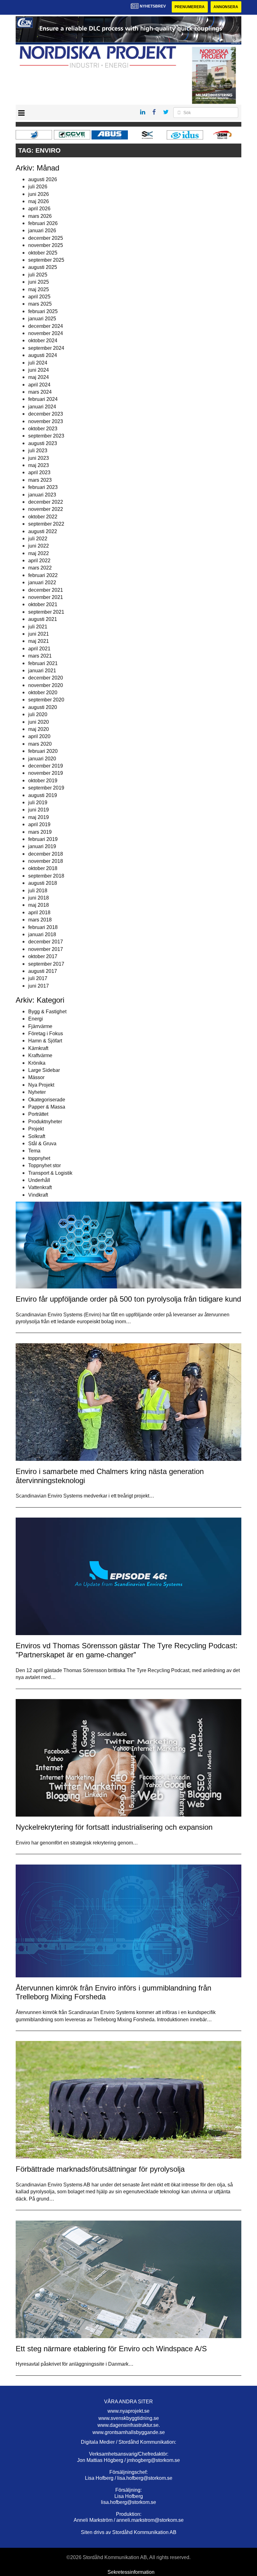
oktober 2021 (43, 604)
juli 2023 (38, 451)
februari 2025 (43, 311)
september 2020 (46, 700)
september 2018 (46, 876)
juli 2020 (38, 714)
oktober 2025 (43, 253)
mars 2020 (40, 744)
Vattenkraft (40, 1187)
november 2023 (46, 421)
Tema (34, 1151)
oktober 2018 (43, 868)
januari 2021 (42, 671)
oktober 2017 (43, 956)
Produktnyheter (45, 1122)
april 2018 (39, 913)
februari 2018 (43, 927)
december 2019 (46, 766)
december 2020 (46, 678)
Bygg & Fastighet (47, 1012)
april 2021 (39, 649)
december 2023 (46, 414)
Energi (36, 1019)
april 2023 (39, 472)
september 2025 (46, 260)
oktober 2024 (43, 341)
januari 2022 (42, 582)
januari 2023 (42, 495)
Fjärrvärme (40, 1026)
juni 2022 (39, 546)
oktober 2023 (43, 429)
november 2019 (46, 773)
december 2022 (46, 502)
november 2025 (46, 245)
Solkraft (37, 1136)
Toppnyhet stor (45, 1165)
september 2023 (46, 436)
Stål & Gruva (42, 1144)
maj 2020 (39, 729)
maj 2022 (39, 553)
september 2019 (46, 788)
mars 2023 (40, 480)
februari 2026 (43, 223)
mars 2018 (40, 920)
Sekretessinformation (131, 2572)
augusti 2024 (43, 355)
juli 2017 (38, 978)
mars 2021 (40, 656)
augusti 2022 (43, 531)
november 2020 (46, 685)
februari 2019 (43, 839)
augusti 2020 (43, 707)
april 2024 (39, 385)
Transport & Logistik (50, 1173)
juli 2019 (38, 803)
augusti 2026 (43, 179)
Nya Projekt (41, 1085)
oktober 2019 (43, 781)
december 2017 (46, 942)
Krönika (37, 1063)
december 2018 (46, 854)
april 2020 (39, 736)
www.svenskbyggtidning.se (129, 2418)
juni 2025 (39, 282)
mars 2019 (40, 832)
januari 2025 (42, 319)
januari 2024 (42, 407)
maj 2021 (39, 641)
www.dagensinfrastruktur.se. (129, 2425)
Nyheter (37, 1092)
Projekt (36, 1129)
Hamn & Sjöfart (45, 1041)
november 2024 (46, 333)
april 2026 (39, 209)
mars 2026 (40, 216)
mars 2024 (40, 392)
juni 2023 (39, 458)
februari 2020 (43, 751)
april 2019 (39, 824)
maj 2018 (39, 905)
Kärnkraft (38, 1048)
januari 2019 (42, 846)
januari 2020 (42, 759)
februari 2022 (43, 575)
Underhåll (39, 1180)
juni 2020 (39, 722)
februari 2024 (43, 399)
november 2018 (46, 861)
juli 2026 (38, 187)
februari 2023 (43, 487)
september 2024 (46, 348)
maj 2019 (39, 817)
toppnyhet (39, 1158)
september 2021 (46, 612)
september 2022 (46, 524)
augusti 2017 (43, 971)
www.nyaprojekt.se (128, 2411)
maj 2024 (39, 377)
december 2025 (46, 238)
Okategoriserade (47, 1100)
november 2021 (46, 597)
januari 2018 (42, 934)
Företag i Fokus (46, 1034)
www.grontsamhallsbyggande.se (129, 2432)
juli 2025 (38, 275)
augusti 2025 (43, 267)
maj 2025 (39, 289)
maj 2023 (39, 465)
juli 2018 (38, 891)
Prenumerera (190, 7)
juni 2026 (39, 194)
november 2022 (46, 509)
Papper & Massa (47, 1107)
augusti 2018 (43, 883)
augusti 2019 (43, 795)
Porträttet (38, 1114)
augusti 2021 (43, 619)
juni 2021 (39, 634)
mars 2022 (40, 568)
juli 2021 (38, 627)
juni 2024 (39, 370)
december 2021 (46, 590)
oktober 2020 (43, 693)
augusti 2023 (43, 443)
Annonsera (226, 7)
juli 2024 (38, 363)
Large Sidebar (44, 1070)
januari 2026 (42, 231)
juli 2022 (38, 539)
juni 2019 (39, 810)
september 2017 (46, 964)
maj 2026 (39, 201)
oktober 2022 (43, 517)
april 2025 (39, 297)
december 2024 (46, 326)
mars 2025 (40, 304)
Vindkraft (38, 1195)
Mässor (36, 1077)
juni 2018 (39, 898)
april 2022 (39, 561)
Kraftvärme (40, 1055)
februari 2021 (43, 663)
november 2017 (46, 949)
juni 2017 (39, 986)
